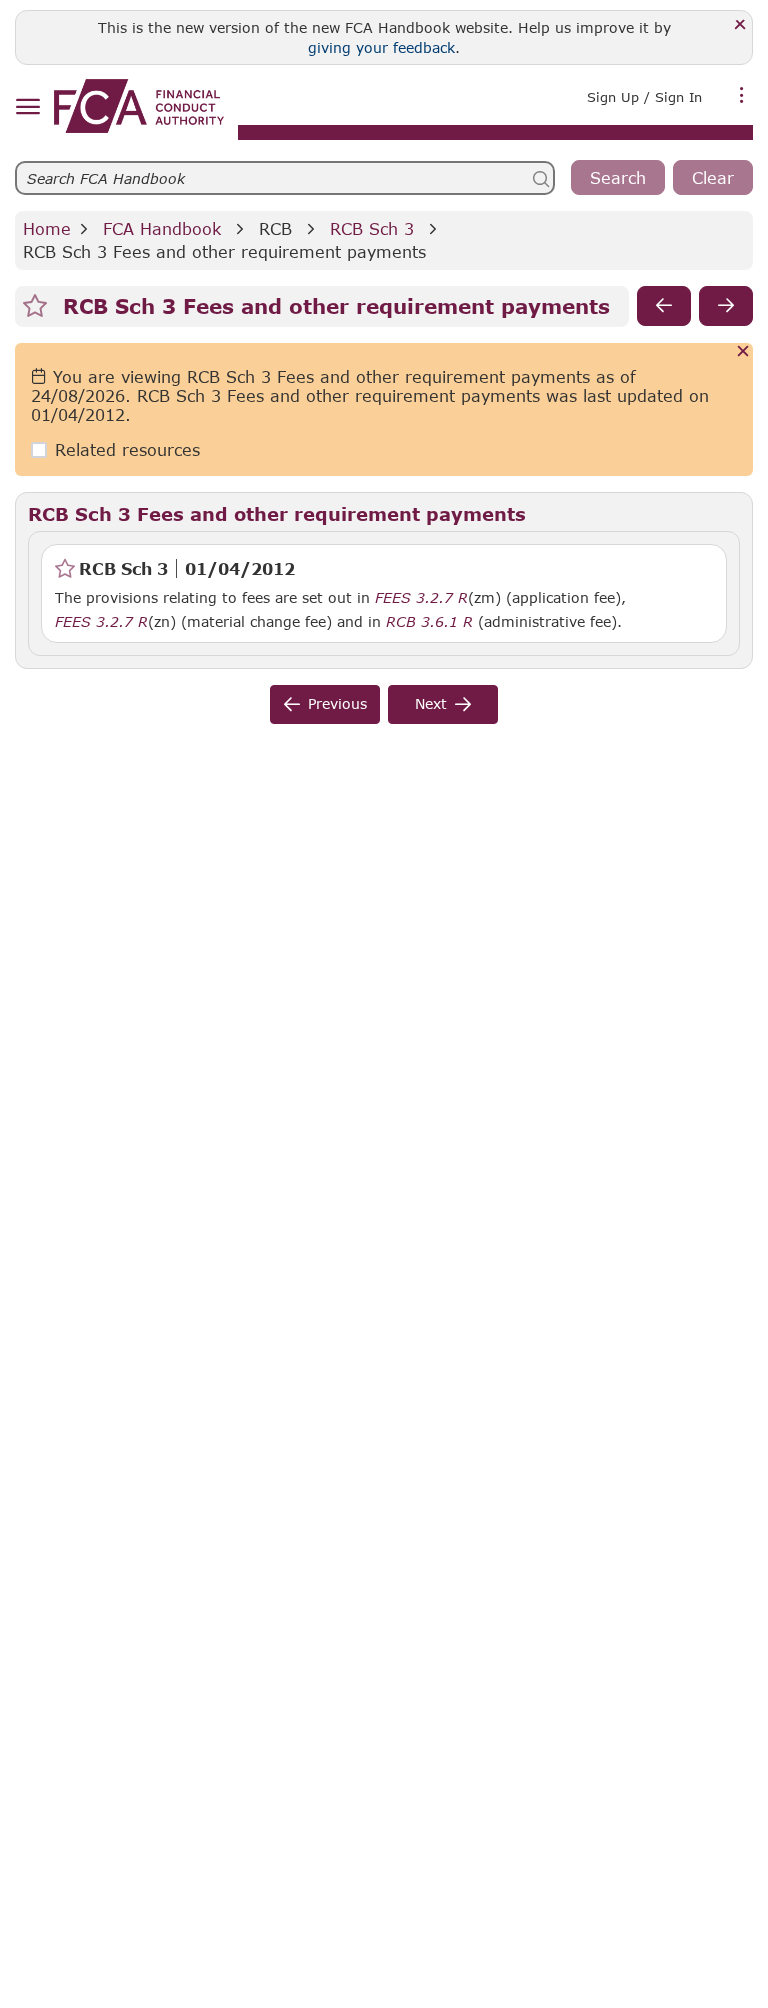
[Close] (740, 25)
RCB (275, 228)
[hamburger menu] (27, 107)
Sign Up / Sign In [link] (644, 97)
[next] (726, 306)
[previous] (664, 306)
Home (47, 228)
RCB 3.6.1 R (429, 621)
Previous (337, 703)
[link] (139, 106)
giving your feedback (381, 47)
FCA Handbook (162, 228)
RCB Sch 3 (372, 228)
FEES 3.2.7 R (421, 597)
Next (431, 703)
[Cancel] (743, 352)
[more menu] (742, 95)
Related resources (127, 449)
